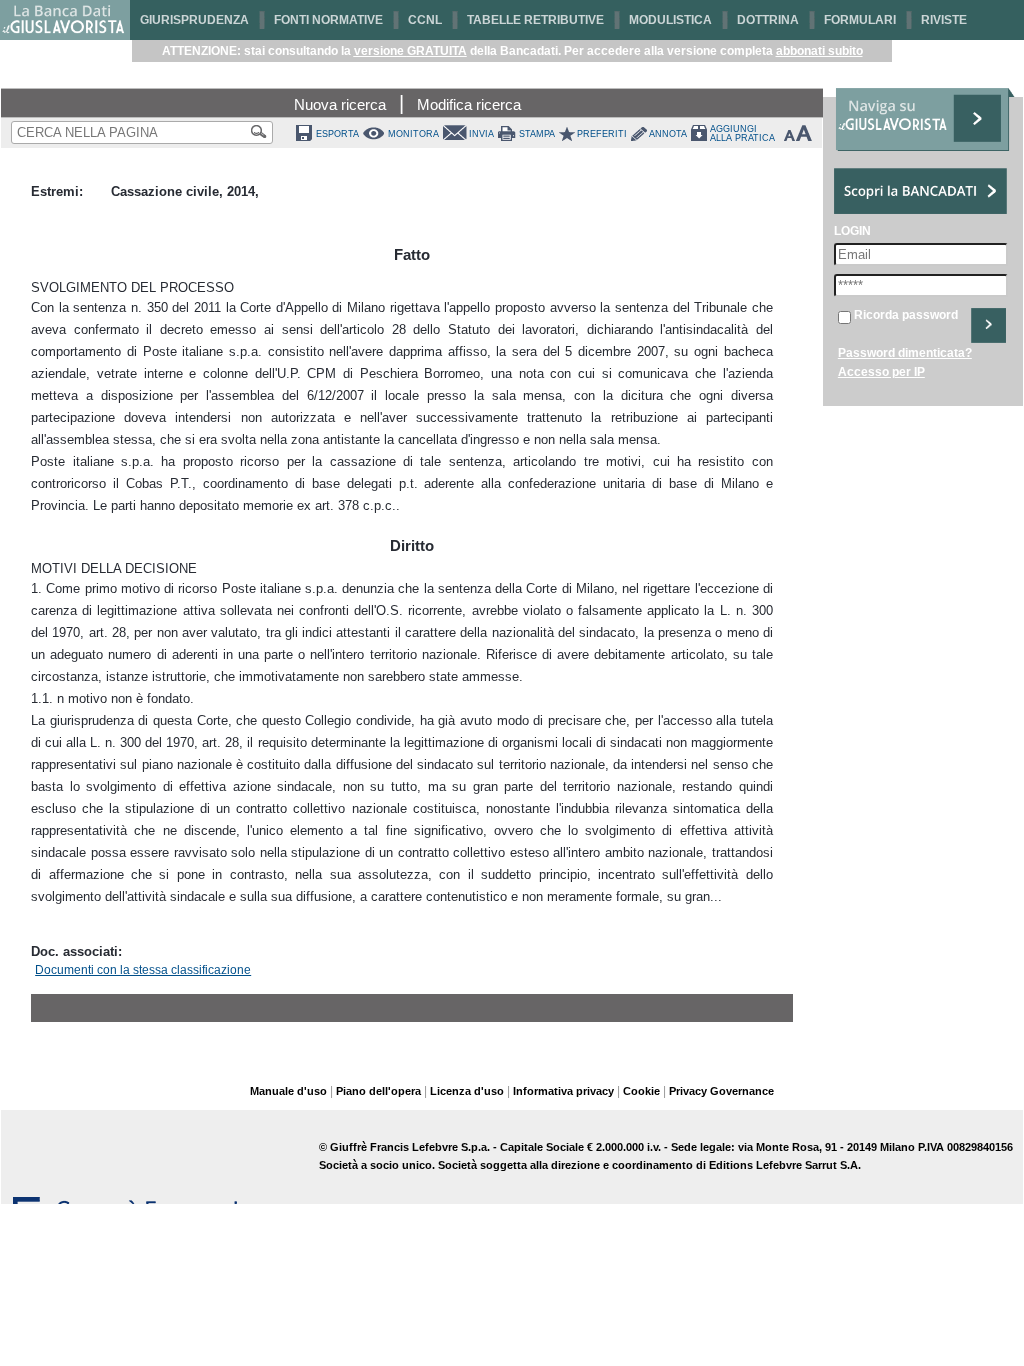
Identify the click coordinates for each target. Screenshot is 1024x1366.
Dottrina (768, 20)
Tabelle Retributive (535, 20)
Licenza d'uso (467, 1091)
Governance (742, 1091)
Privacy (688, 1091)
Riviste (944, 20)
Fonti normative (328, 20)
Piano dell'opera (378, 1091)
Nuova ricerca (340, 104)
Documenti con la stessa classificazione (143, 970)
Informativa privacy (563, 1091)
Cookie (641, 1091)
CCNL (425, 20)
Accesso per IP (881, 372)
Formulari (860, 20)
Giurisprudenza (194, 20)
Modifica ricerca (469, 104)
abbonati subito (819, 51)
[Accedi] (988, 325)
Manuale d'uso (288, 1091)
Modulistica (670, 20)
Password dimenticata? (905, 353)
